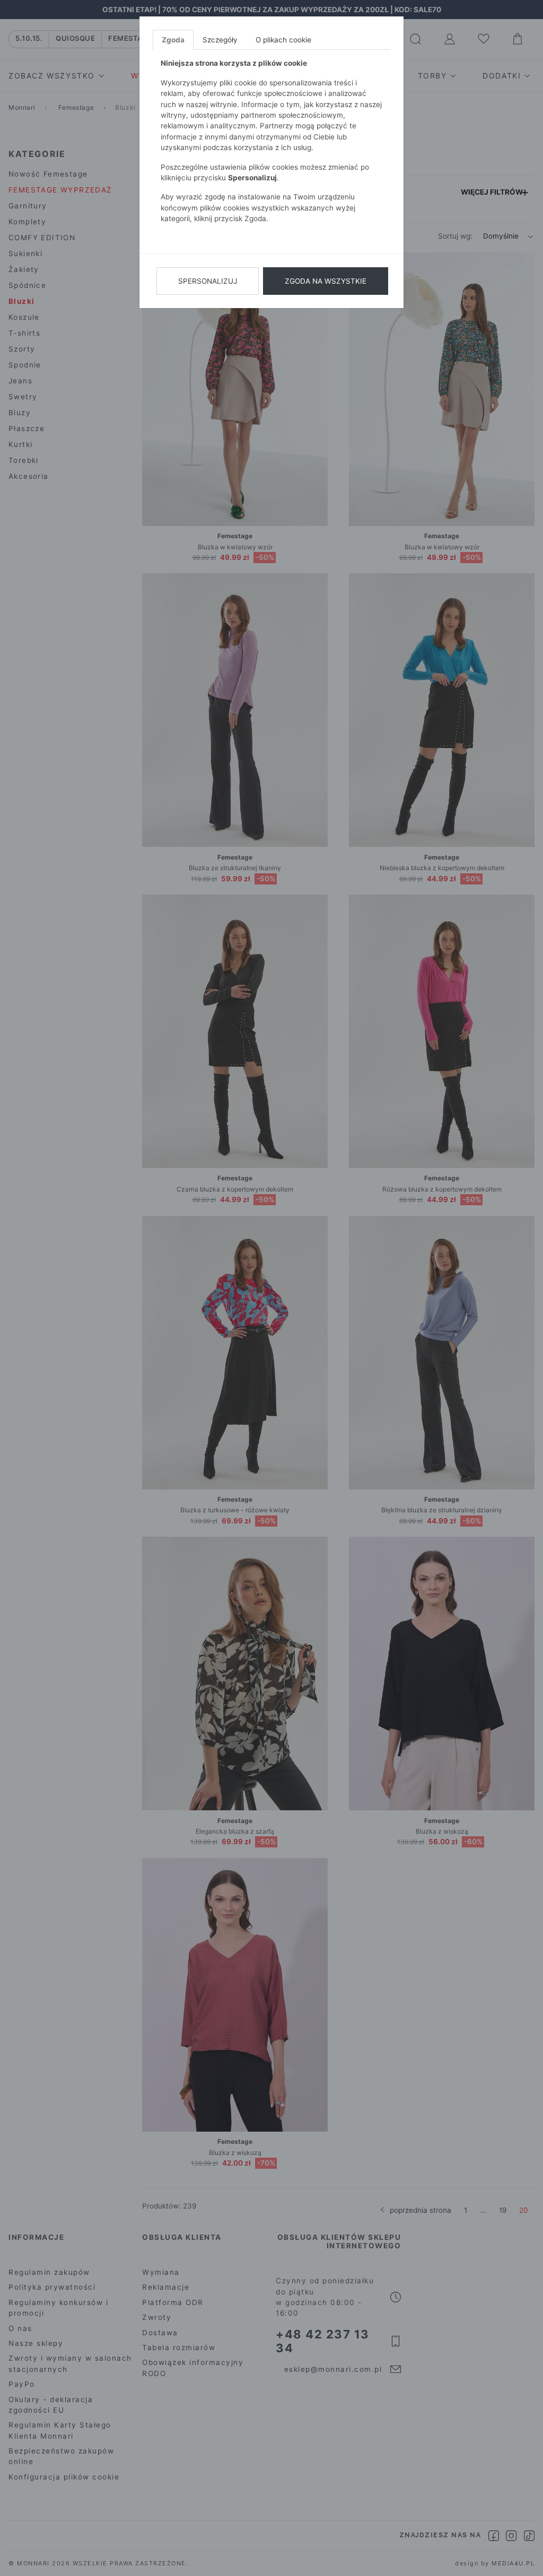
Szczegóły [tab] (220, 40)
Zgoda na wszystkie (326, 281)
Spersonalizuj (208, 281)
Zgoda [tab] (173, 40)
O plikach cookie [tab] (283, 40)
